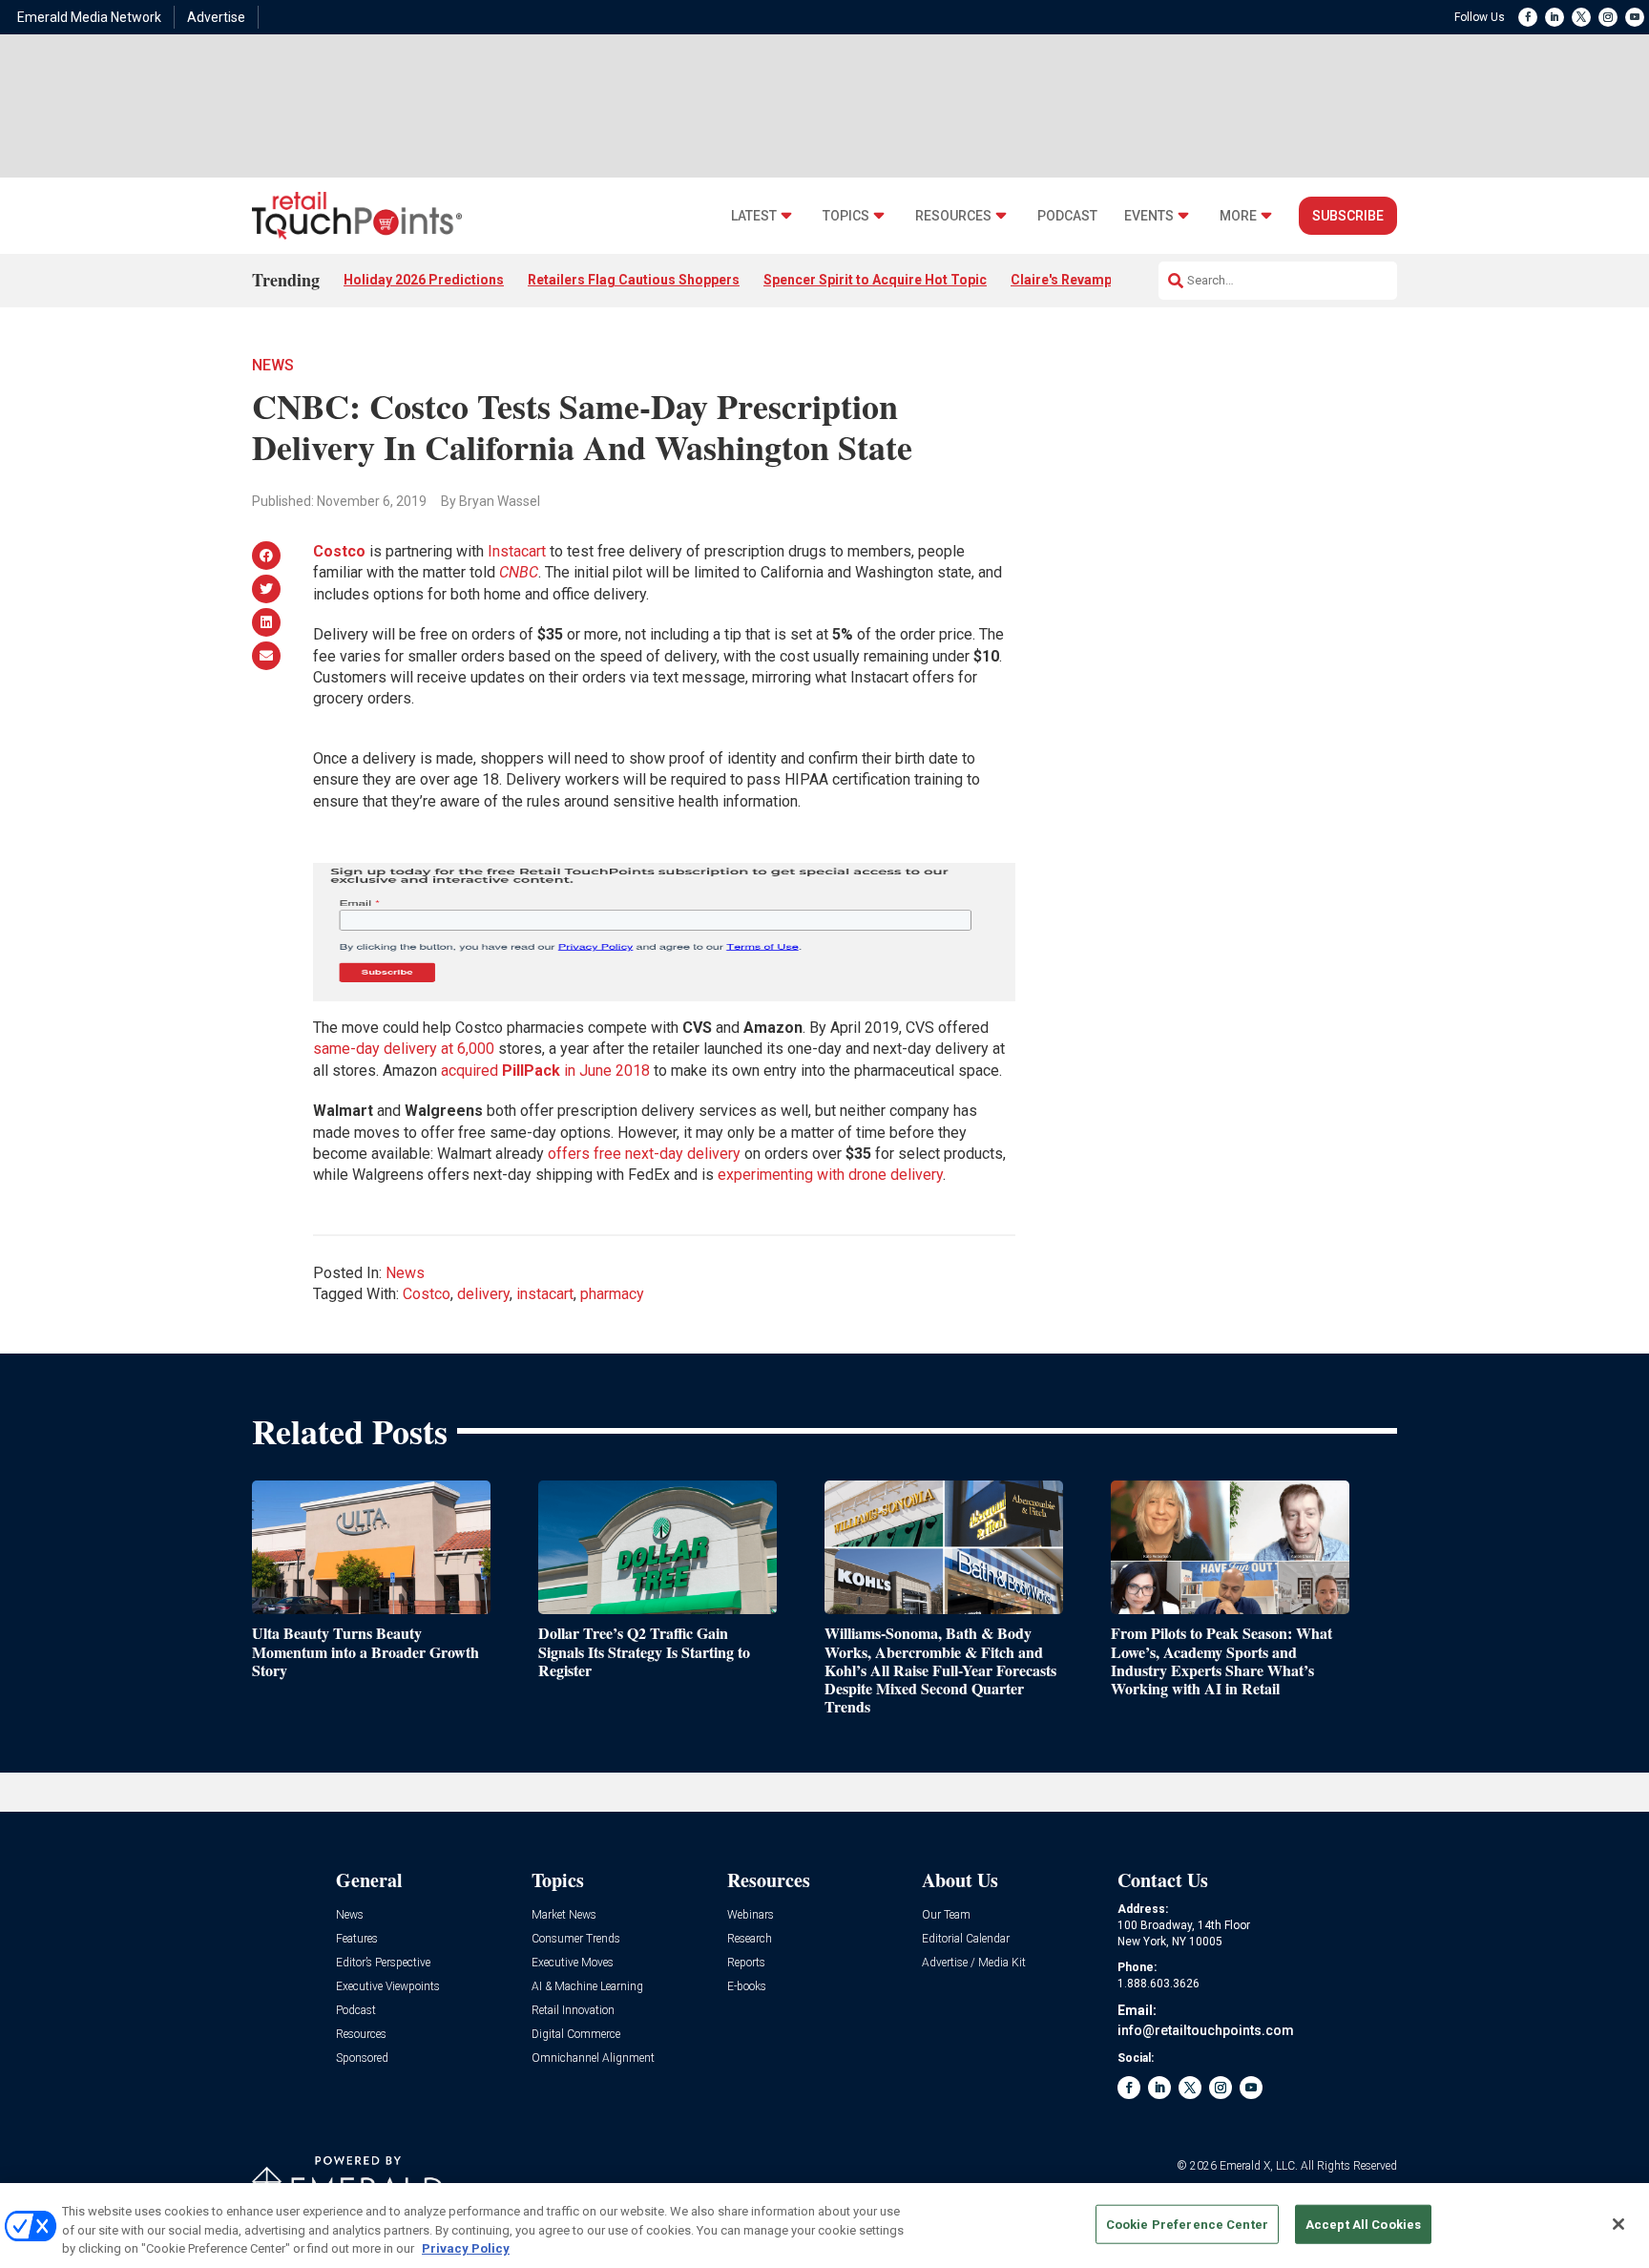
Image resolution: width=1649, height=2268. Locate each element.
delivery (483, 1294)
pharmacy (612, 1294)
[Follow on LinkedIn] (1555, 17)
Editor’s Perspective (383, 1963)
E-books (747, 1987)
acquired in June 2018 (545, 1071)
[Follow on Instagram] (1608, 17)
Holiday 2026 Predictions (424, 280)
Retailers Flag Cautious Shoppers (634, 280)
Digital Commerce (576, 2035)
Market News (564, 1915)
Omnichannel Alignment (593, 2058)
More (1238, 216)
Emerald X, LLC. (1259, 2166)
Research (750, 1939)
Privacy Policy (466, 2248)
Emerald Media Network (89, 17)
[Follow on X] (1581, 17)
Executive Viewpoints (388, 1987)
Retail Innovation (573, 2011)
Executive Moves (573, 1963)
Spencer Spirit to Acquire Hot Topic (875, 280)
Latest (754, 216)
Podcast (1067, 216)
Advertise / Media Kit (974, 1963)
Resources (953, 216)
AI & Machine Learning (587, 1987)
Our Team (946, 1915)
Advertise (216, 17)
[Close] (1618, 2224)
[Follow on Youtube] (1635, 17)
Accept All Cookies (1363, 2224)
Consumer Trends (576, 1939)
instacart (545, 1294)
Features (357, 1939)
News (273, 365)
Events (1149, 216)
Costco (339, 551)
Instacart (517, 551)
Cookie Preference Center (1187, 2224)
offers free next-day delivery (644, 1154)
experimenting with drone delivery (830, 1175)
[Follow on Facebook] (1528, 17)
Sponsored (362, 2058)
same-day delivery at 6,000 (404, 1049)
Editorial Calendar (966, 1939)
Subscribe (1348, 216)
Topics (846, 216)
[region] (824, 2226)
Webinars (751, 1915)
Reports (746, 1963)
